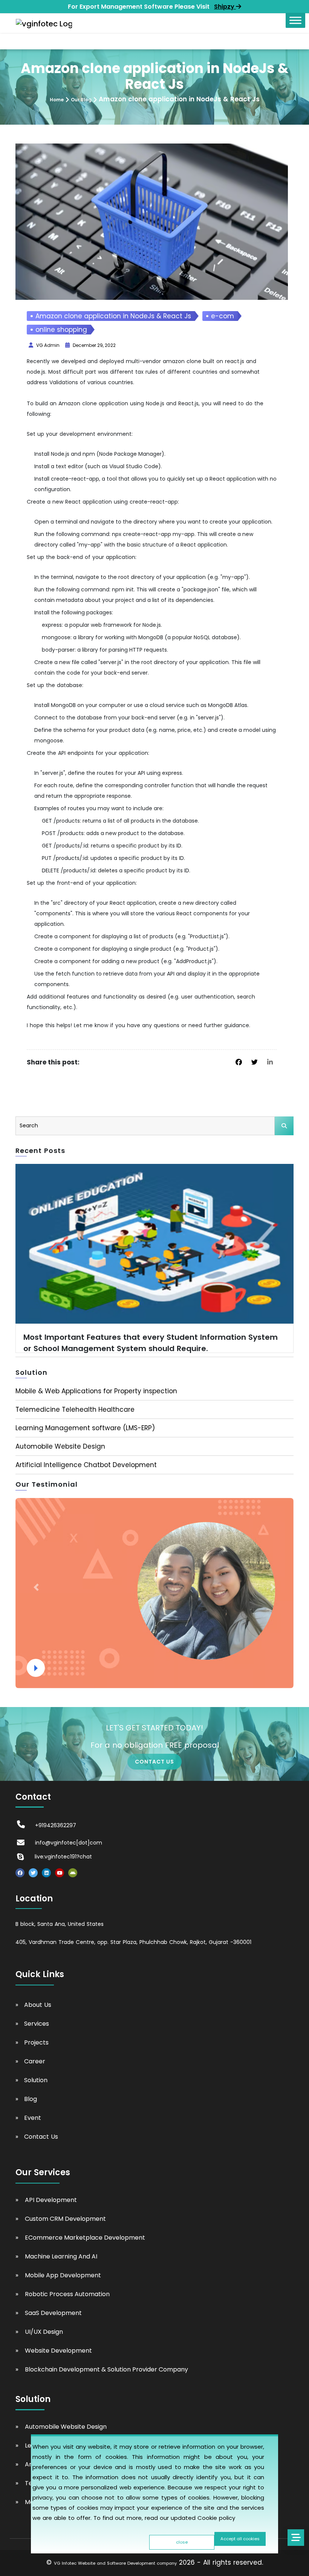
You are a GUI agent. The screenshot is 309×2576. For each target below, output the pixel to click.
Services (37, 2024)
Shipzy (225, 7)
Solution (36, 2080)
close (182, 2542)
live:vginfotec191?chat (63, 1857)
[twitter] (255, 1062)
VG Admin (48, 345)
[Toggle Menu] (295, 20)
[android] (73, 1873)
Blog (31, 2099)
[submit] (284, 1126)
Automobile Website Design (60, 1446)
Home (57, 100)
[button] (36, 1587)
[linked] (270, 1062)
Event (33, 2118)
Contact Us (41, 2137)
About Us (38, 2005)
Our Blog (81, 100)
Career (35, 2061)
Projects (36, 2042)
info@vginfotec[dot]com (69, 1843)
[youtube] (60, 1873)
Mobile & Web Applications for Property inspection (96, 1391)
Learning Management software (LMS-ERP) (85, 1428)
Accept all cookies (240, 2539)
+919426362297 (56, 1825)
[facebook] (239, 1062)
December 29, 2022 (94, 345)
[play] (36, 1668)
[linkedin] (46, 1873)
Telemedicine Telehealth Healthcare (75, 1409)
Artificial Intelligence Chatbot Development (86, 1465)
